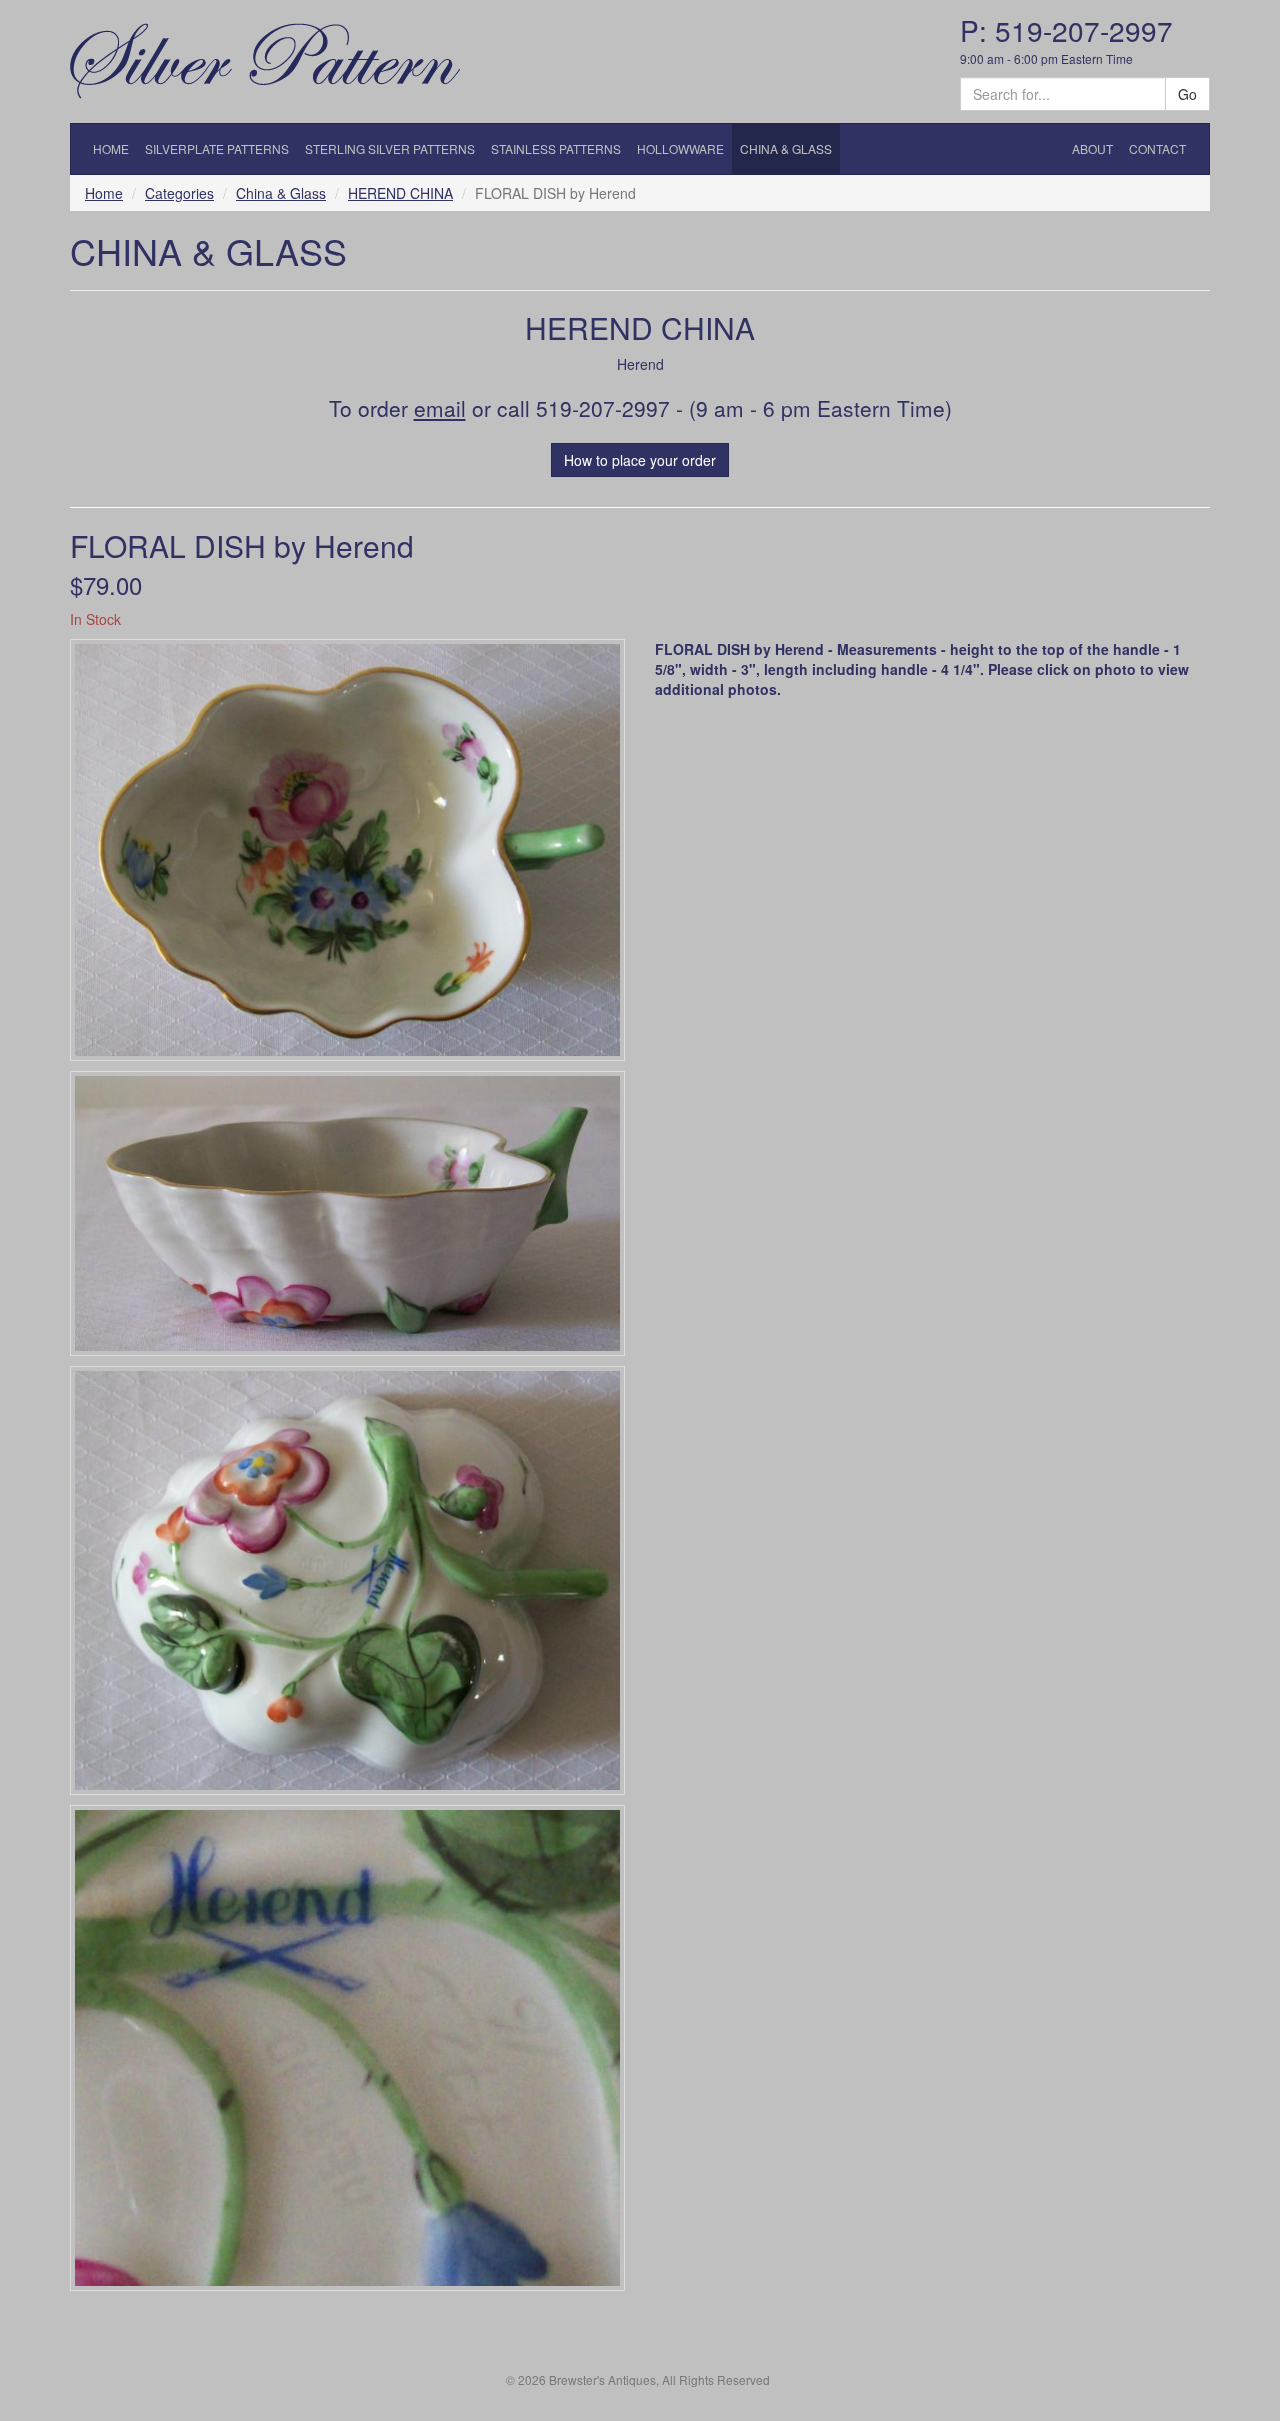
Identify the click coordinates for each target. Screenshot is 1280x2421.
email (440, 408)
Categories (179, 193)
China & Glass (281, 193)
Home (104, 193)
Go (1187, 94)
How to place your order (640, 460)
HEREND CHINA (400, 193)
